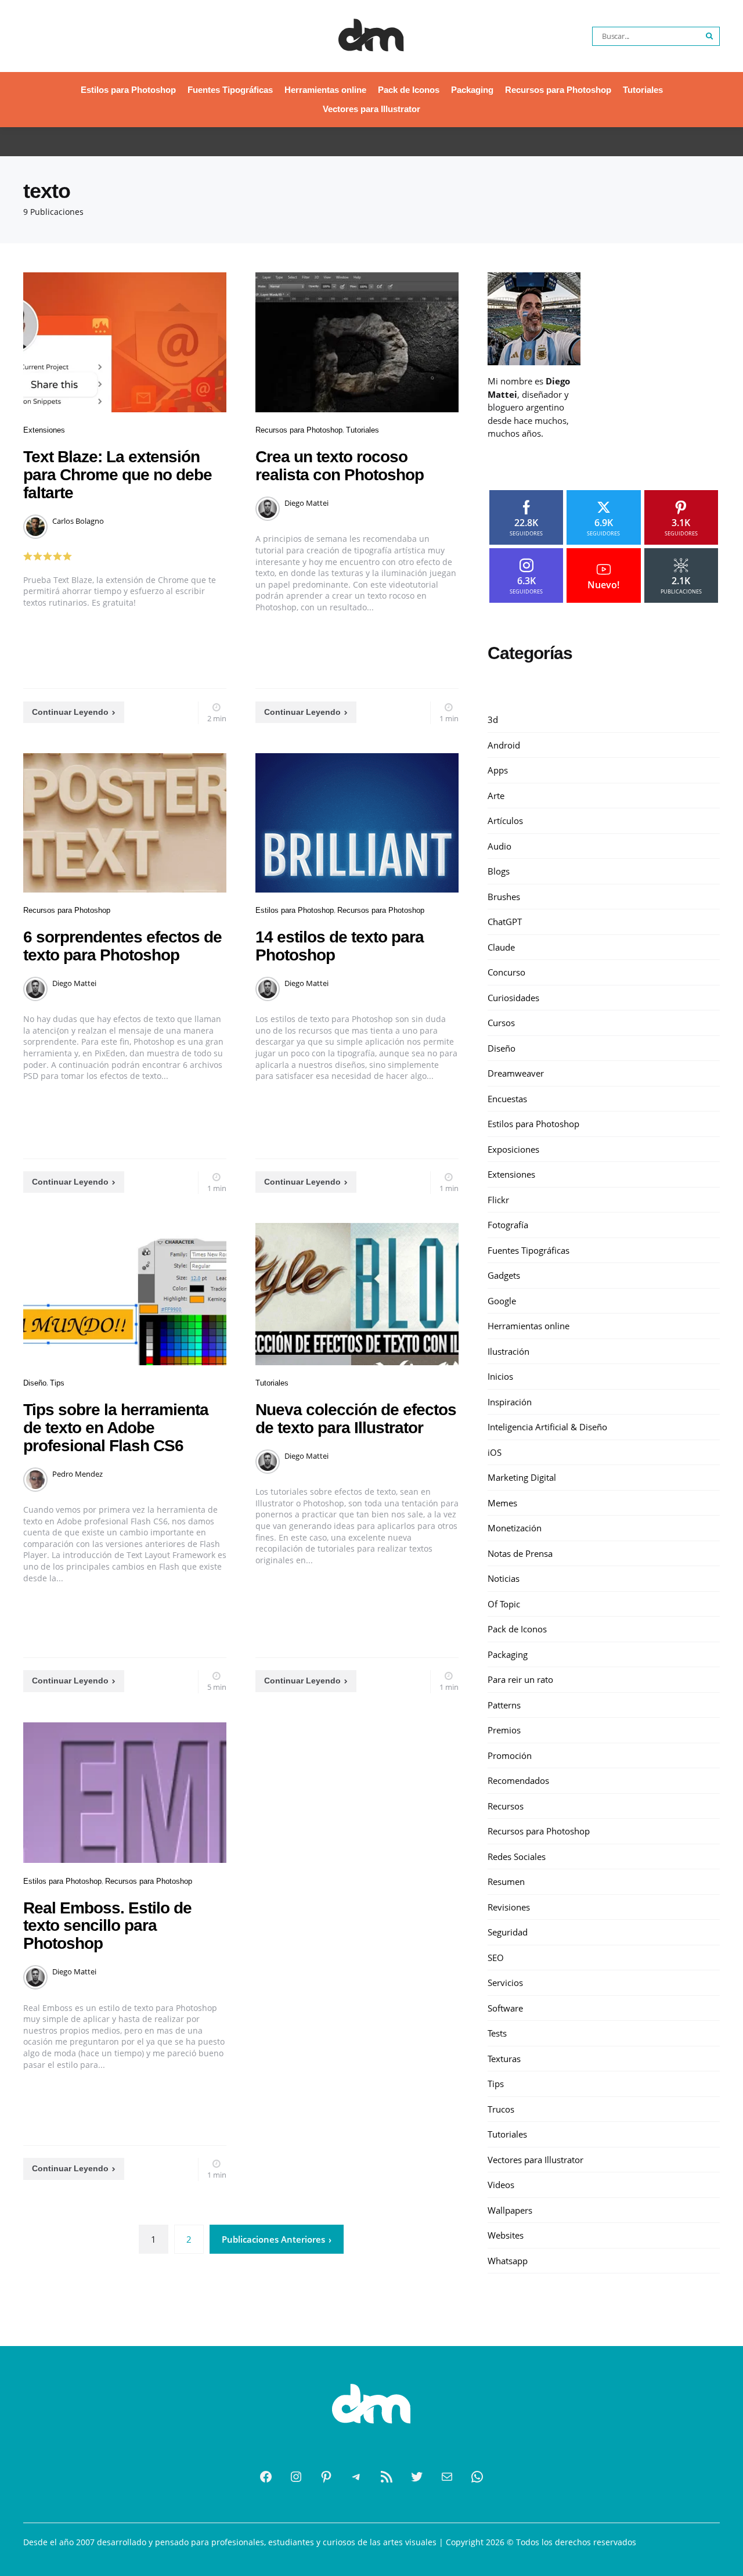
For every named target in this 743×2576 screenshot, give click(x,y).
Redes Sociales (517, 1856)
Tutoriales (643, 90)
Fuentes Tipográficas (230, 90)
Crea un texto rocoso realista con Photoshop (340, 466)
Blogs (499, 871)
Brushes (504, 896)
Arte (496, 795)
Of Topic (504, 1603)
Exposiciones (513, 1149)
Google (502, 1300)
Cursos (501, 1023)
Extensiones (44, 430)
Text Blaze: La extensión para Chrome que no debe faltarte (118, 475)
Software (505, 2007)
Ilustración (508, 1351)
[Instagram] (296, 2477)
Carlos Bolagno (78, 521)
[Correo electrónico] (447, 2477)
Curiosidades (513, 997)
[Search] (710, 36)
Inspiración (510, 1401)
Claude (501, 947)
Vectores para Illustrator (371, 109)
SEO (496, 1957)
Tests (497, 2033)
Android (504, 744)
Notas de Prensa (520, 1553)
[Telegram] (356, 2477)
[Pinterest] (326, 2477)
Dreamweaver (516, 1073)
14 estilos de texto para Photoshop (340, 946)
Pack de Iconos (409, 90)
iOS (495, 1452)
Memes (502, 1502)
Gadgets (504, 1275)
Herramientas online (325, 90)
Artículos (505, 821)
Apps (498, 770)
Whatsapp (508, 2260)
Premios (504, 1730)
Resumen (506, 1881)
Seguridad (508, 1932)
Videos (501, 2185)
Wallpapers (510, 2210)
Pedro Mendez (77, 1474)
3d (493, 719)
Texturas (504, 2058)
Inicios (500, 1376)
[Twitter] (417, 2477)
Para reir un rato (520, 1679)
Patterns (504, 1704)
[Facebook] (266, 2477)
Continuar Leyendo (70, 712)
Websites (506, 2235)
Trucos (501, 2109)
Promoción (510, 1755)
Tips (57, 1383)
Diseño (35, 1383)
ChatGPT (505, 922)
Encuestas (507, 1098)
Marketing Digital (522, 1477)
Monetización (515, 1528)
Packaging (472, 90)
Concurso (506, 972)
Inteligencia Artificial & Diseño (547, 1427)
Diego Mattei (306, 503)
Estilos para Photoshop (128, 90)
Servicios (505, 1983)
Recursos (506, 1805)
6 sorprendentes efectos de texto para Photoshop (122, 946)
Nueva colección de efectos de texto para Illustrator (356, 1419)
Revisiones (509, 1906)
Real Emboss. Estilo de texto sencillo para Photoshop (107, 1926)
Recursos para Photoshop (558, 90)
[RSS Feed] (387, 2477)
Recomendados (518, 1780)
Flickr (498, 1199)
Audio (499, 846)
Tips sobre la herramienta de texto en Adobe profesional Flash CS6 (116, 1428)
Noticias (504, 1578)
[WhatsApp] (477, 2477)
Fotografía (508, 1225)
